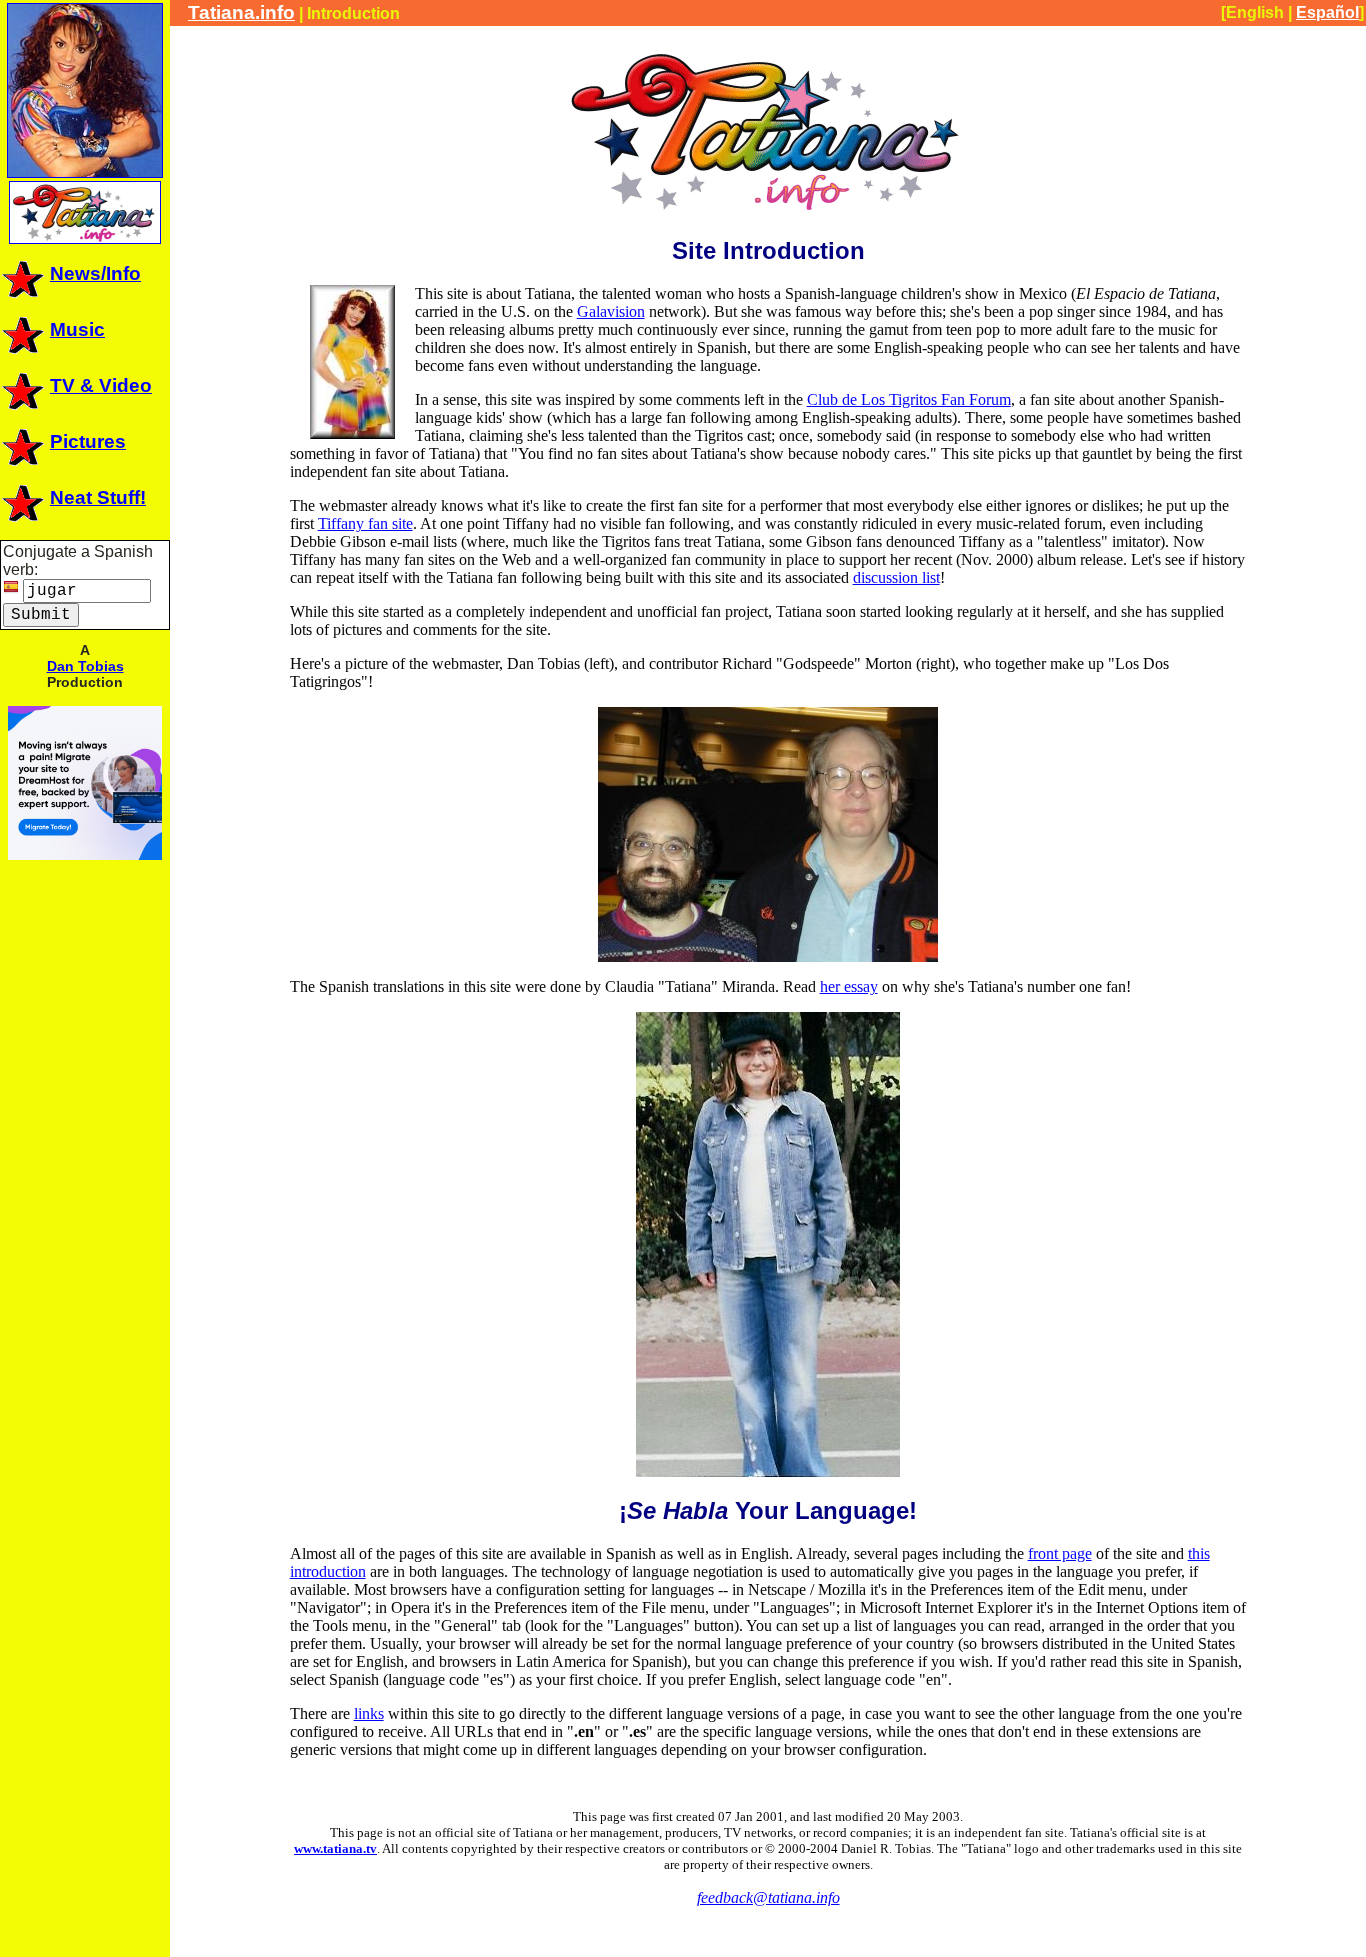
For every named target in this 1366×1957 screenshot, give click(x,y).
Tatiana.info (241, 12)
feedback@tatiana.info (768, 1897)
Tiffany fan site (365, 523)
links (369, 1713)
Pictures (88, 441)
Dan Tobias (85, 666)
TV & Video (101, 385)
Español (1327, 12)
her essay (849, 986)
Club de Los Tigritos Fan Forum (909, 399)
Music (77, 329)
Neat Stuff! (98, 497)
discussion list (896, 577)
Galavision (611, 311)
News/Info (95, 273)
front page (1060, 1553)
